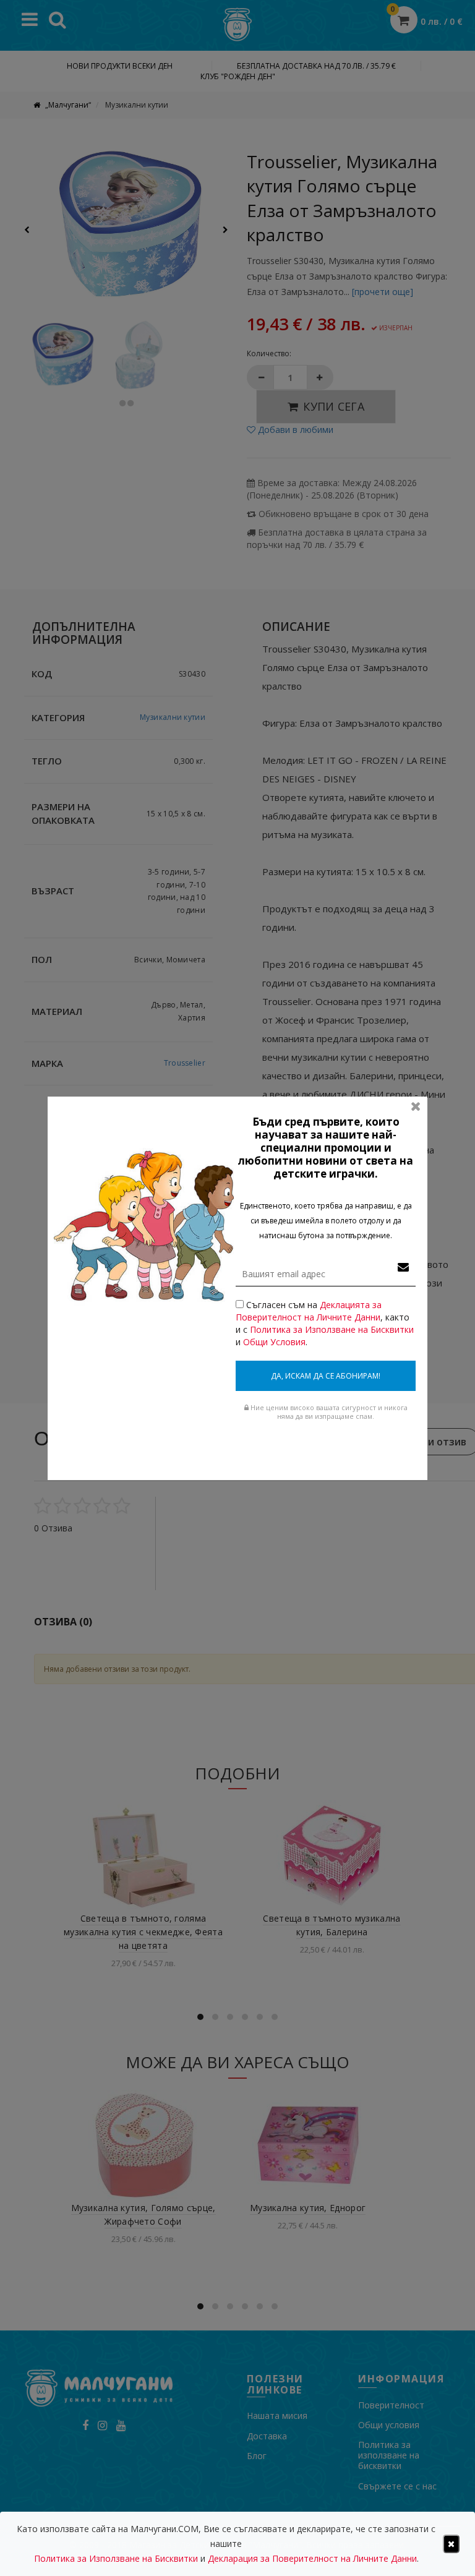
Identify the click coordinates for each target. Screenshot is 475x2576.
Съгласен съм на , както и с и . (325, 1323)
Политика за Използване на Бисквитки (332, 1329)
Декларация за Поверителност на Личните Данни (312, 2558)
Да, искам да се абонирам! (326, 1376)
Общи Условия (274, 1342)
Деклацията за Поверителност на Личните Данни (309, 1311)
